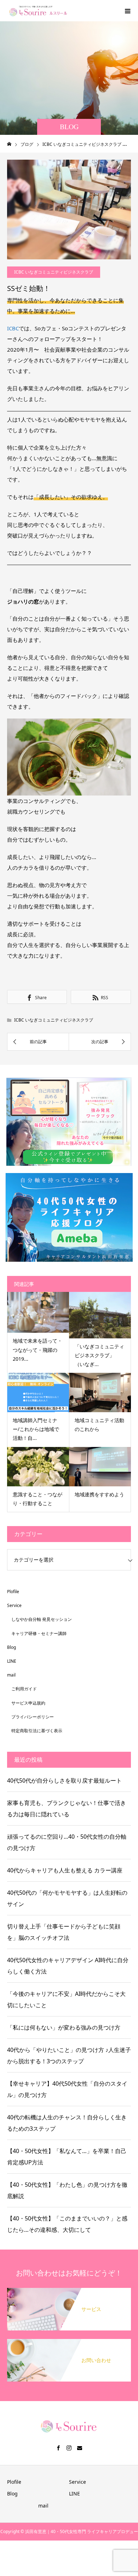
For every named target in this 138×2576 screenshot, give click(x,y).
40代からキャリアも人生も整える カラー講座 (65, 1870)
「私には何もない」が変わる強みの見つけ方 (64, 2027)
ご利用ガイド (24, 1689)
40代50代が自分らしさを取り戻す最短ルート (64, 1780)
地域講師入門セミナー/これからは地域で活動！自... (36, 1429)
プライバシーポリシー (33, 1717)
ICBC (13, 328)
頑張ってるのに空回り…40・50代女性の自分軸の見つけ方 (67, 1842)
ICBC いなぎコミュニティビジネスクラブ (54, 272)
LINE (12, 1661)
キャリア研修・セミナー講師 (39, 1633)
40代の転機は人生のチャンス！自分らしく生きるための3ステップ (67, 2123)
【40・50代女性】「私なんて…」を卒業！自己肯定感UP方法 (67, 2157)
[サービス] (69, 2291)
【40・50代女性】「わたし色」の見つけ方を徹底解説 (67, 2190)
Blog (11, 1647)
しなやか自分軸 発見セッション (42, 1619)
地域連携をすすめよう (99, 1494)
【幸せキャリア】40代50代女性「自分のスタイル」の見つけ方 (67, 2089)
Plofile (13, 1592)
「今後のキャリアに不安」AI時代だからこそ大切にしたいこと (66, 1999)
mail (11, 1675)
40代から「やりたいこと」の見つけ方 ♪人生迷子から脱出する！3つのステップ (69, 2055)
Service (14, 1605)
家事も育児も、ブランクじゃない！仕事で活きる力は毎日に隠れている (67, 1809)
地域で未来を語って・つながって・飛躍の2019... (38, 1350)
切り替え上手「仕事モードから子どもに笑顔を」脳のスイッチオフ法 (64, 1932)
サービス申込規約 (28, 1703)
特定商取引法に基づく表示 (37, 1731)
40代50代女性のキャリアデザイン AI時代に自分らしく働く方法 (68, 1966)
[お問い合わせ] (69, 2342)
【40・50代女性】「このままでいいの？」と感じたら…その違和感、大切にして (67, 2224)
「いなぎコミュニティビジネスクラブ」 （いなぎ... (99, 1355)
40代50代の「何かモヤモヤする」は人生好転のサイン (67, 1898)
